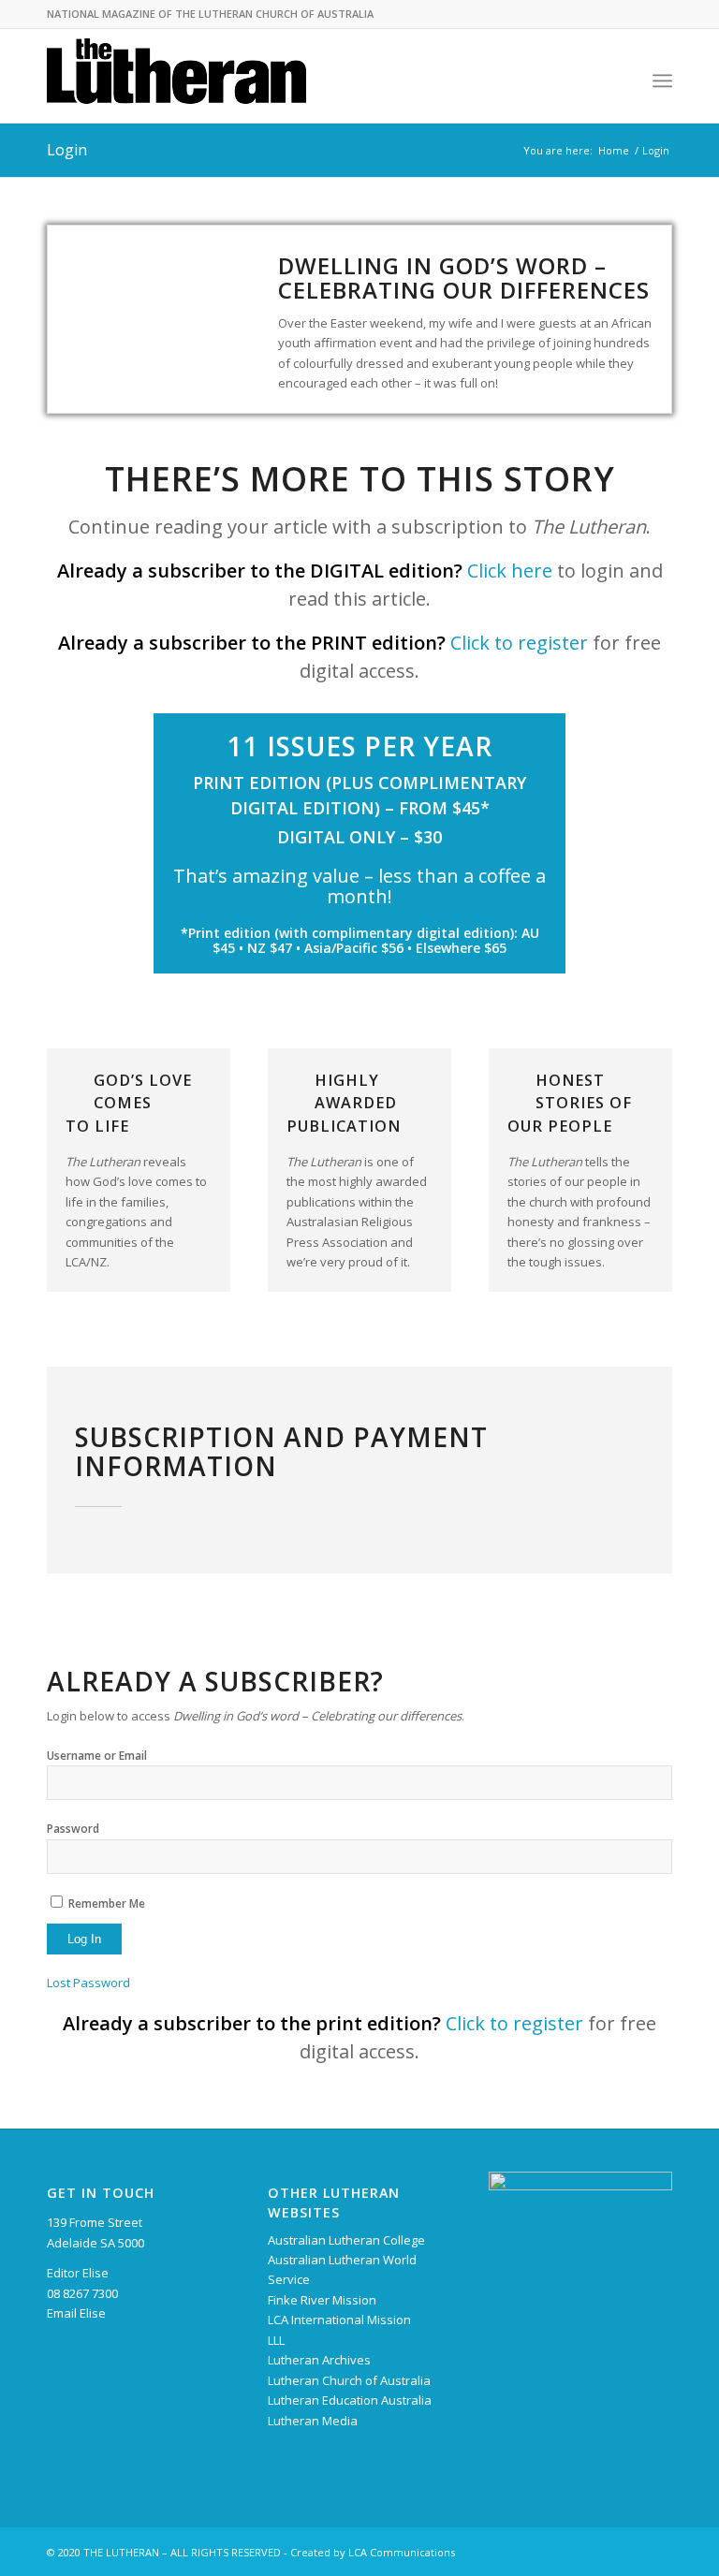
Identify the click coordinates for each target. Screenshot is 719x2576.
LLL (276, 2340)
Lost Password (88, 1983)
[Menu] (662, 80)
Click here (510, 571)
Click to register (519, 643)
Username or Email (97, 1756)
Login (67, 150)
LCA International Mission (339, 2320)
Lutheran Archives (319, 2360)
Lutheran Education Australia (350, 2400)
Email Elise (76, 2313)
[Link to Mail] (658, 2552)
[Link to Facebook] (630, 2552)
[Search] (621, 80)
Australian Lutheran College (346, 2240)
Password (73, 1829)
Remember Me (107, 1903)
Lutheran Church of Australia (349, 2380)
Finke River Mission (322, 2300)
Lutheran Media (313, 2421)
